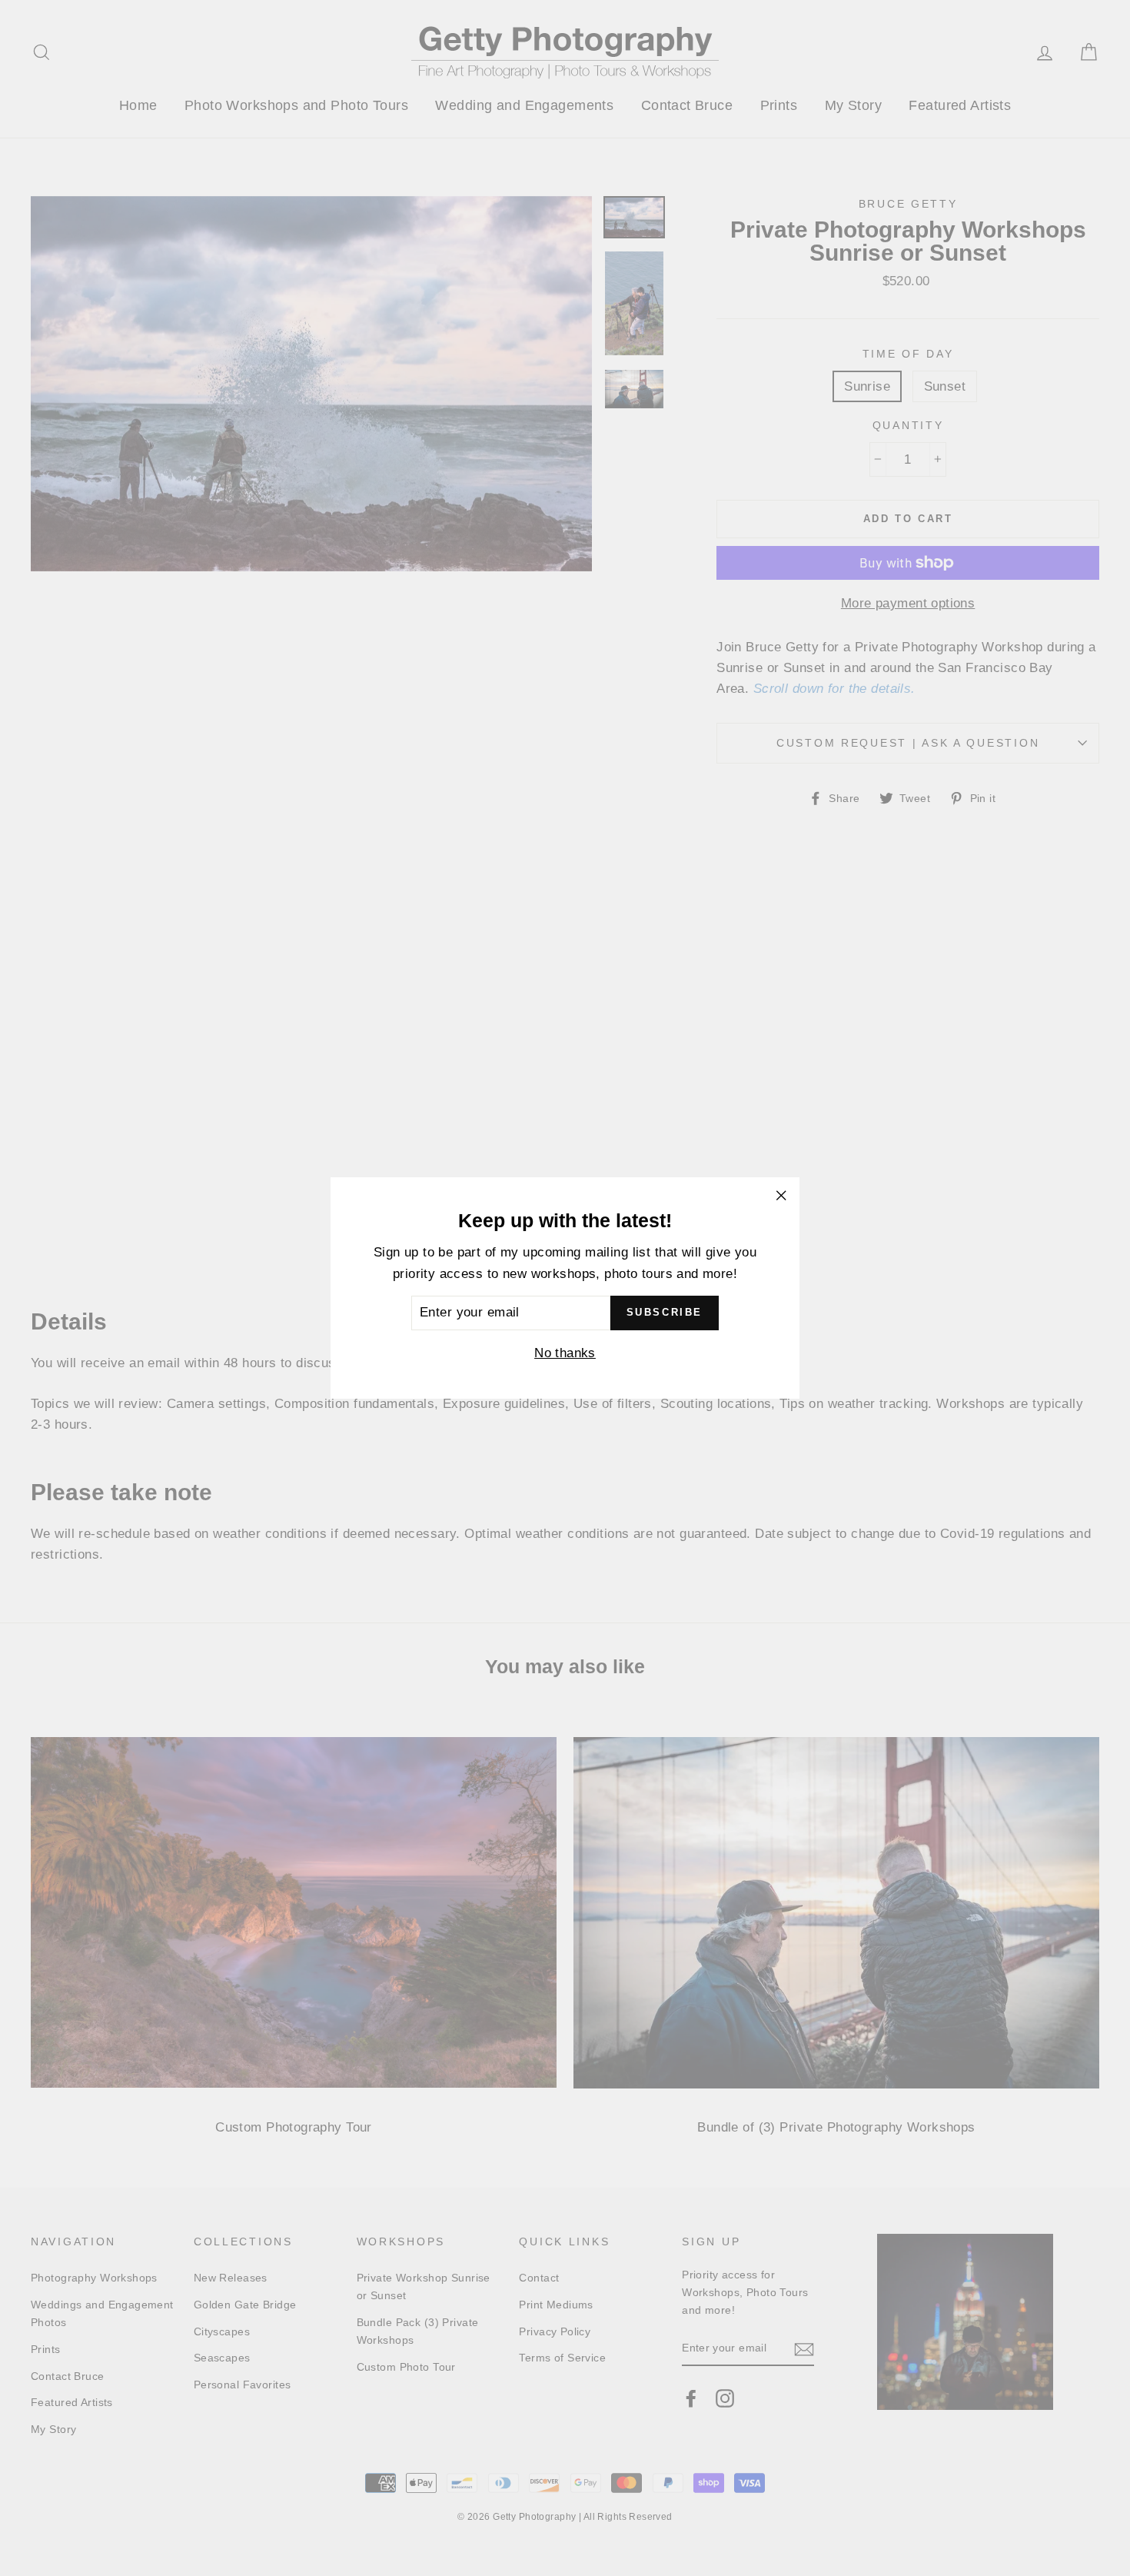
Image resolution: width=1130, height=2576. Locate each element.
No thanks (565, 1353)
